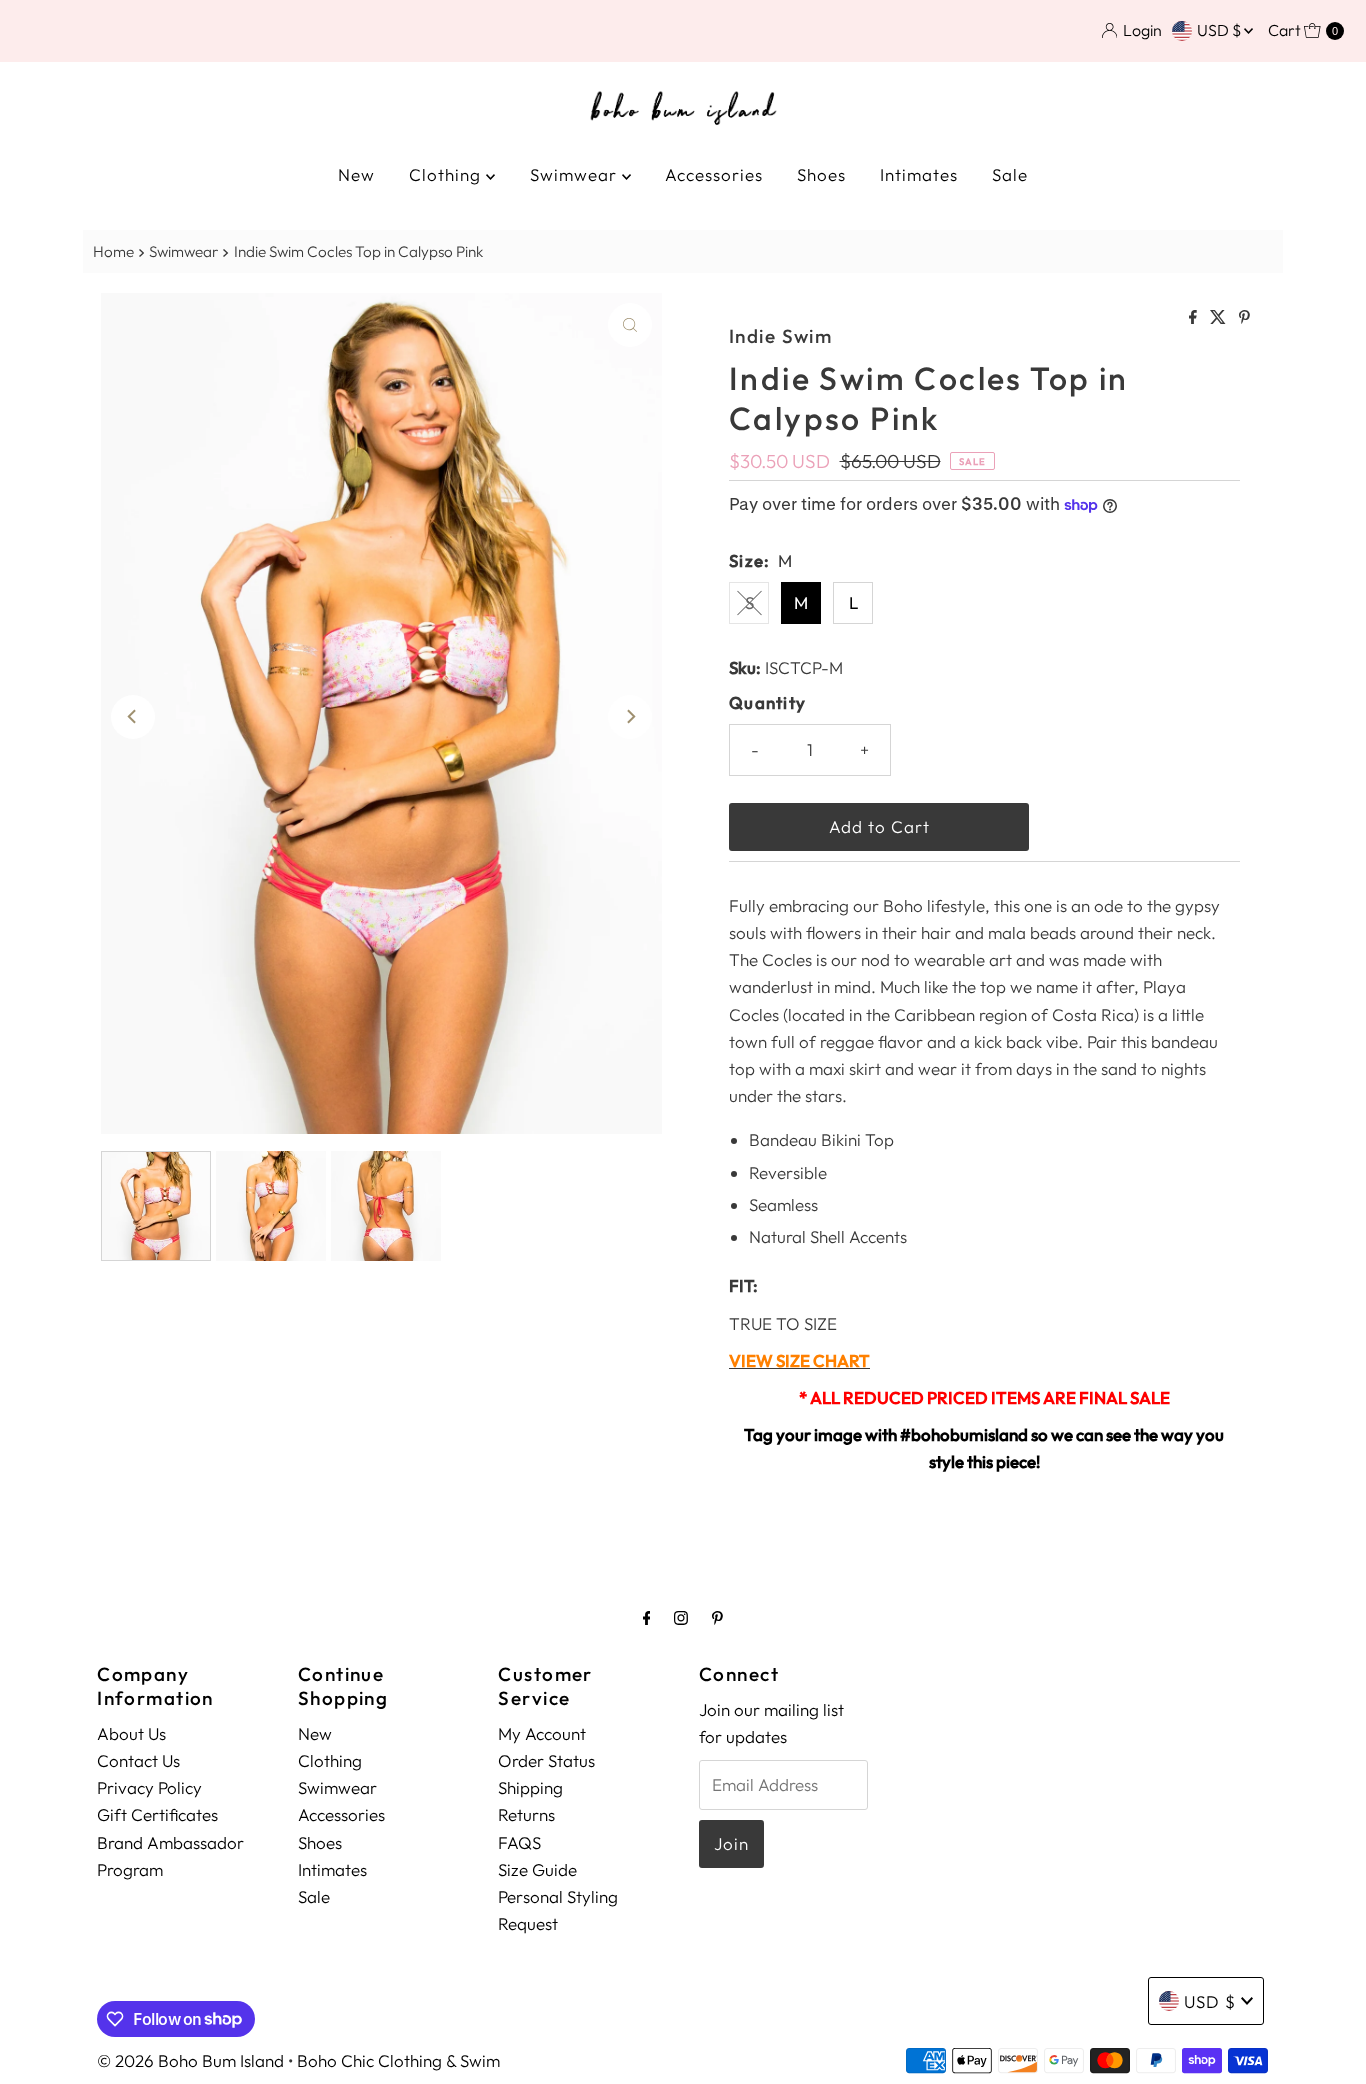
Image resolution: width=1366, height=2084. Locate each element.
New (356, 174)
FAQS (519, 1842)
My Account (542, 1733)
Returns (526, 1814)
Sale (1010, 174)
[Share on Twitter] (1219, 318)
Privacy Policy (149, 1787)
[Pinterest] (717, 1617)
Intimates (919, 174)
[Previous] (133, 717)
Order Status (546, 1760)
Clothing (447, 174)
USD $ (1220, 30)
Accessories (714, 174)
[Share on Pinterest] (1244, 318)
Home (113, 251)
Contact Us (138, 1760)
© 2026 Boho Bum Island (190, 2060)
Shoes (821, 174)
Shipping (530, 1787)
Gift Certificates (157, 1814)
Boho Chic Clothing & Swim (398, 2060)
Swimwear (576, 174)
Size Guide (537, 1869)
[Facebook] (647, 1617)
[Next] (630, 717)
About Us (131, 1733)
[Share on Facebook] (1194, 318)
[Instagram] (681, 1617)
